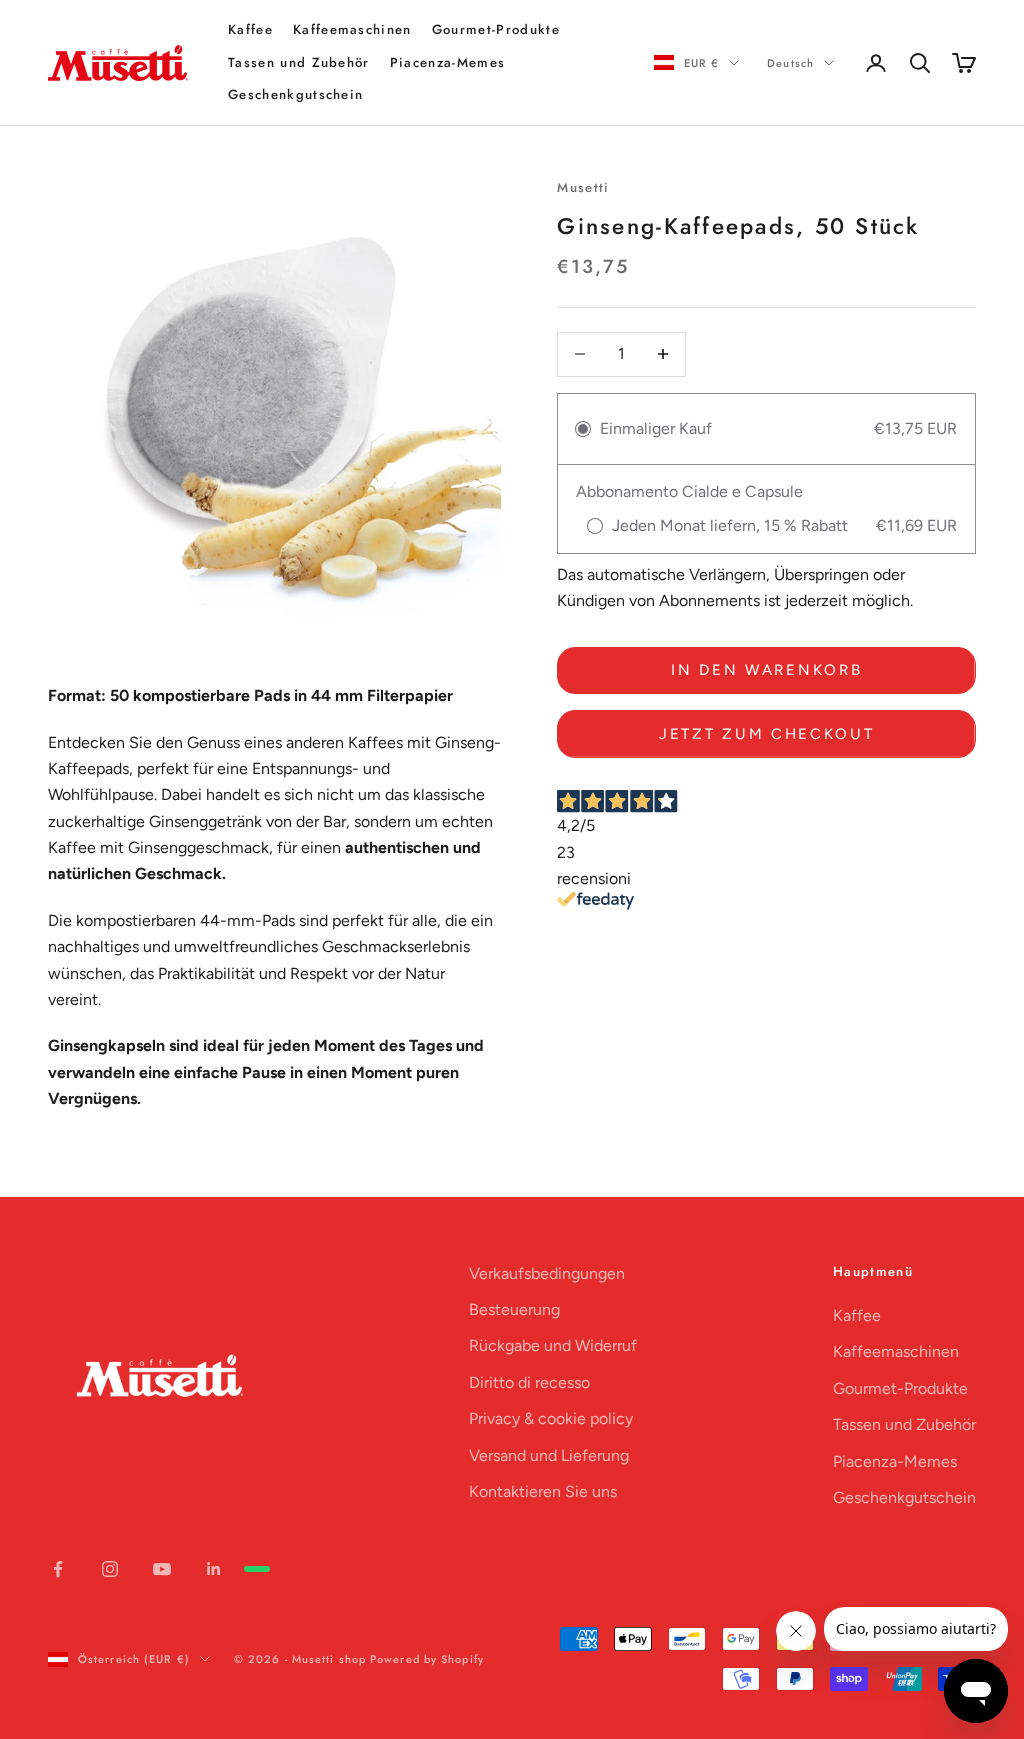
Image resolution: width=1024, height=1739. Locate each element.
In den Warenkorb (766, 670)
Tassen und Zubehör (299, 62)
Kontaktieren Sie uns (543, 1491)
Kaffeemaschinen (352, 29)
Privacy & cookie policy (551, 1418)
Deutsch (790, 63)
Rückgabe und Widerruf (553, 1345)
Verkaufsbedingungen (547, 1273)
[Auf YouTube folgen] (162, 1569)
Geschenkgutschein (295, 94)
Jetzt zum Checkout (767, 734)
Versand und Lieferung (549, 1455)
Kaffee (250, 29)
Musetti (583, 187)
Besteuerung (514, 1309)
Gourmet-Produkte (496, 29)
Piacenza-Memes (447, 62)
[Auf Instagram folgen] (110, 1569)
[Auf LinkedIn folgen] (214, 1569)
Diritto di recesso (529, 1382)
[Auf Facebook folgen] (58, 1569)
